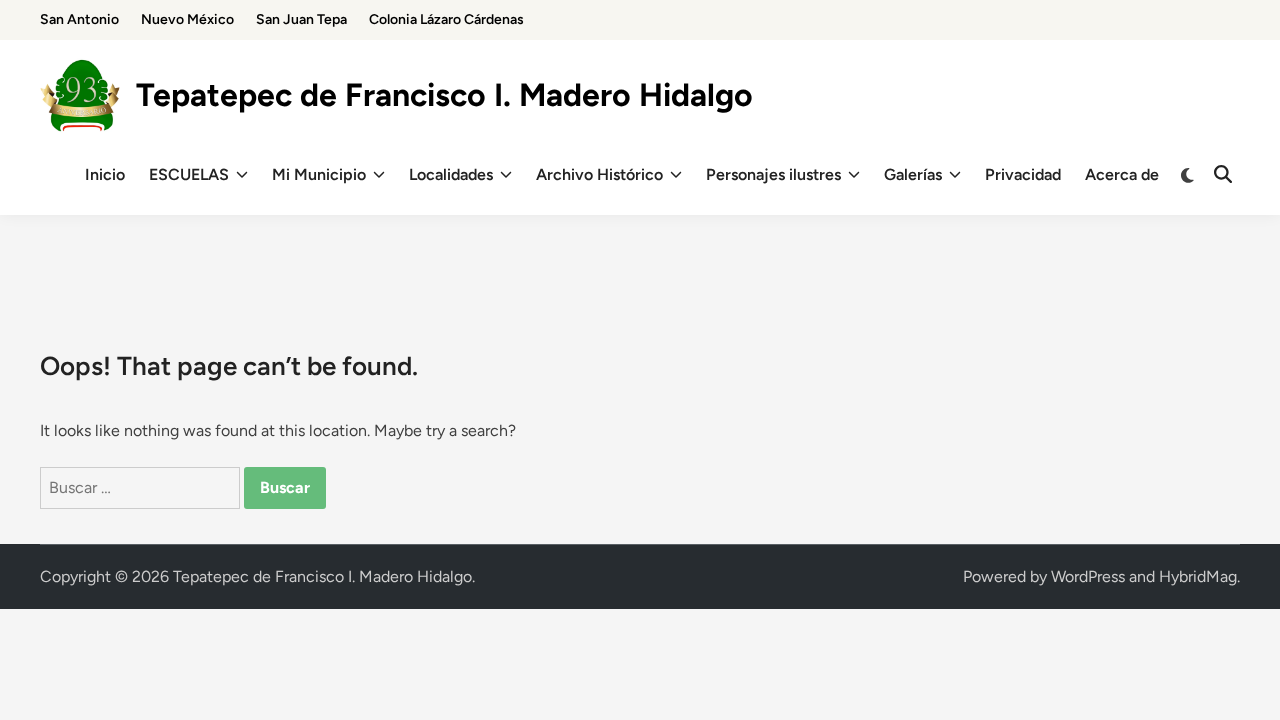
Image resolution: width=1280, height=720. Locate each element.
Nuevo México (187, 19)
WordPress (1088, 576)
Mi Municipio (319, 174)
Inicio (105, 174)
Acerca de (1122, 174)
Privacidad (1023, 174)
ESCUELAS (189, 174)
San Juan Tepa (301, 19)
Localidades (451, 174)
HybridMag (1198, 576)
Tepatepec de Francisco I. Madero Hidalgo (444, 95)
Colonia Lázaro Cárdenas (446, 19)
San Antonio (79, 19)
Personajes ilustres (773, 174)
